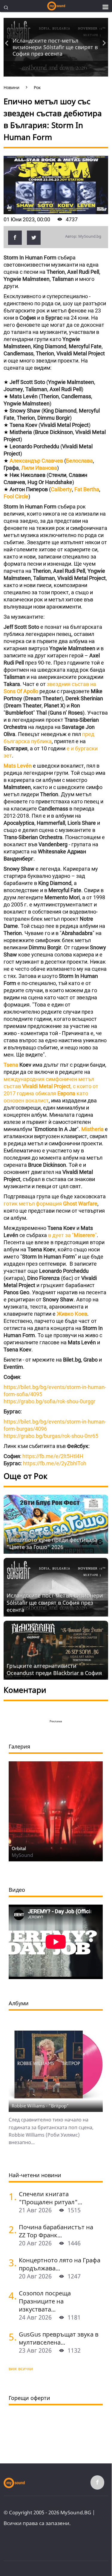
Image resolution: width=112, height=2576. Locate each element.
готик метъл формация (50, 1204)
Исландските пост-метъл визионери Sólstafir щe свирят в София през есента (55, 47)
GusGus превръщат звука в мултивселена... (59, 2338)
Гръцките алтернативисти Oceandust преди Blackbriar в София (54, 1669)
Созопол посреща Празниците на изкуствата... (45, 2301)
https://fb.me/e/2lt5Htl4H (53, 1456)
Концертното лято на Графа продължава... (60, 2264)
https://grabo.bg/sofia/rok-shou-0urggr (49, 1401)
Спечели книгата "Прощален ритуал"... (50, 2198)
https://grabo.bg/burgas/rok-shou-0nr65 (51, 1436)
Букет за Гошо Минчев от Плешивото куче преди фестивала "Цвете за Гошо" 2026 (52, 1540)
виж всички (21, 2369)
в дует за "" (72, 1235)
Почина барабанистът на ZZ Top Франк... (56, 2231)
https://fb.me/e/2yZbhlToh (55, 1463)
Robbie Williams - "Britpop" (40, 2106)
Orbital (19, 1848)
